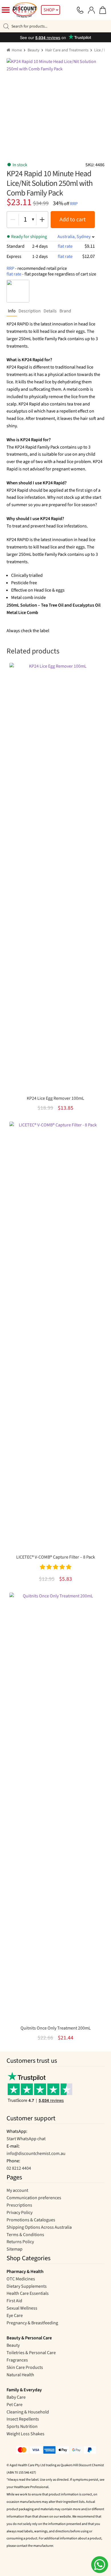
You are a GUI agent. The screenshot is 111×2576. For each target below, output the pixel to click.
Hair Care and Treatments (67, 50)
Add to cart (73, 220)
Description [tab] (30, 311)
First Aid (14, 2301)
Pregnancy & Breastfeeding (32, 2323)
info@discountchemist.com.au (36, 2154)
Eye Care (15, 2316)
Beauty (34, 50)
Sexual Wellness (22, 2308)
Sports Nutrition (22, 2426)
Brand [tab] (65, 311)
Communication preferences (34, 2198)
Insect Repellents (23, 2419)
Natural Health (20, 2375)
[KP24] (18, 291)
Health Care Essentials (28, 2293)
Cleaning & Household (28, 2412)
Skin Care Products (25, 2367)
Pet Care (15, 2405)
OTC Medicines (21, 2279)
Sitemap (15, 2249)
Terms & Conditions (25, 2235)
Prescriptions (19, 2205)
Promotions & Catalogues (31, 2220)
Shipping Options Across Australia (39, 2227)
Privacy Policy (19, 2213)
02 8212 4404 (19, 2168)
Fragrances (17, 2360)
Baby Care (16, 2397)
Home (17, 50)
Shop (49, 10)
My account (17, 2190)
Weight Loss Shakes (25, 2434)
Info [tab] (12, 311)
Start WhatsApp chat (26, 2139)
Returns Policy (20, 2242)
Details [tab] (50, 311)
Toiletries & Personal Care (31, 2353)
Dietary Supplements (27, 2286)
